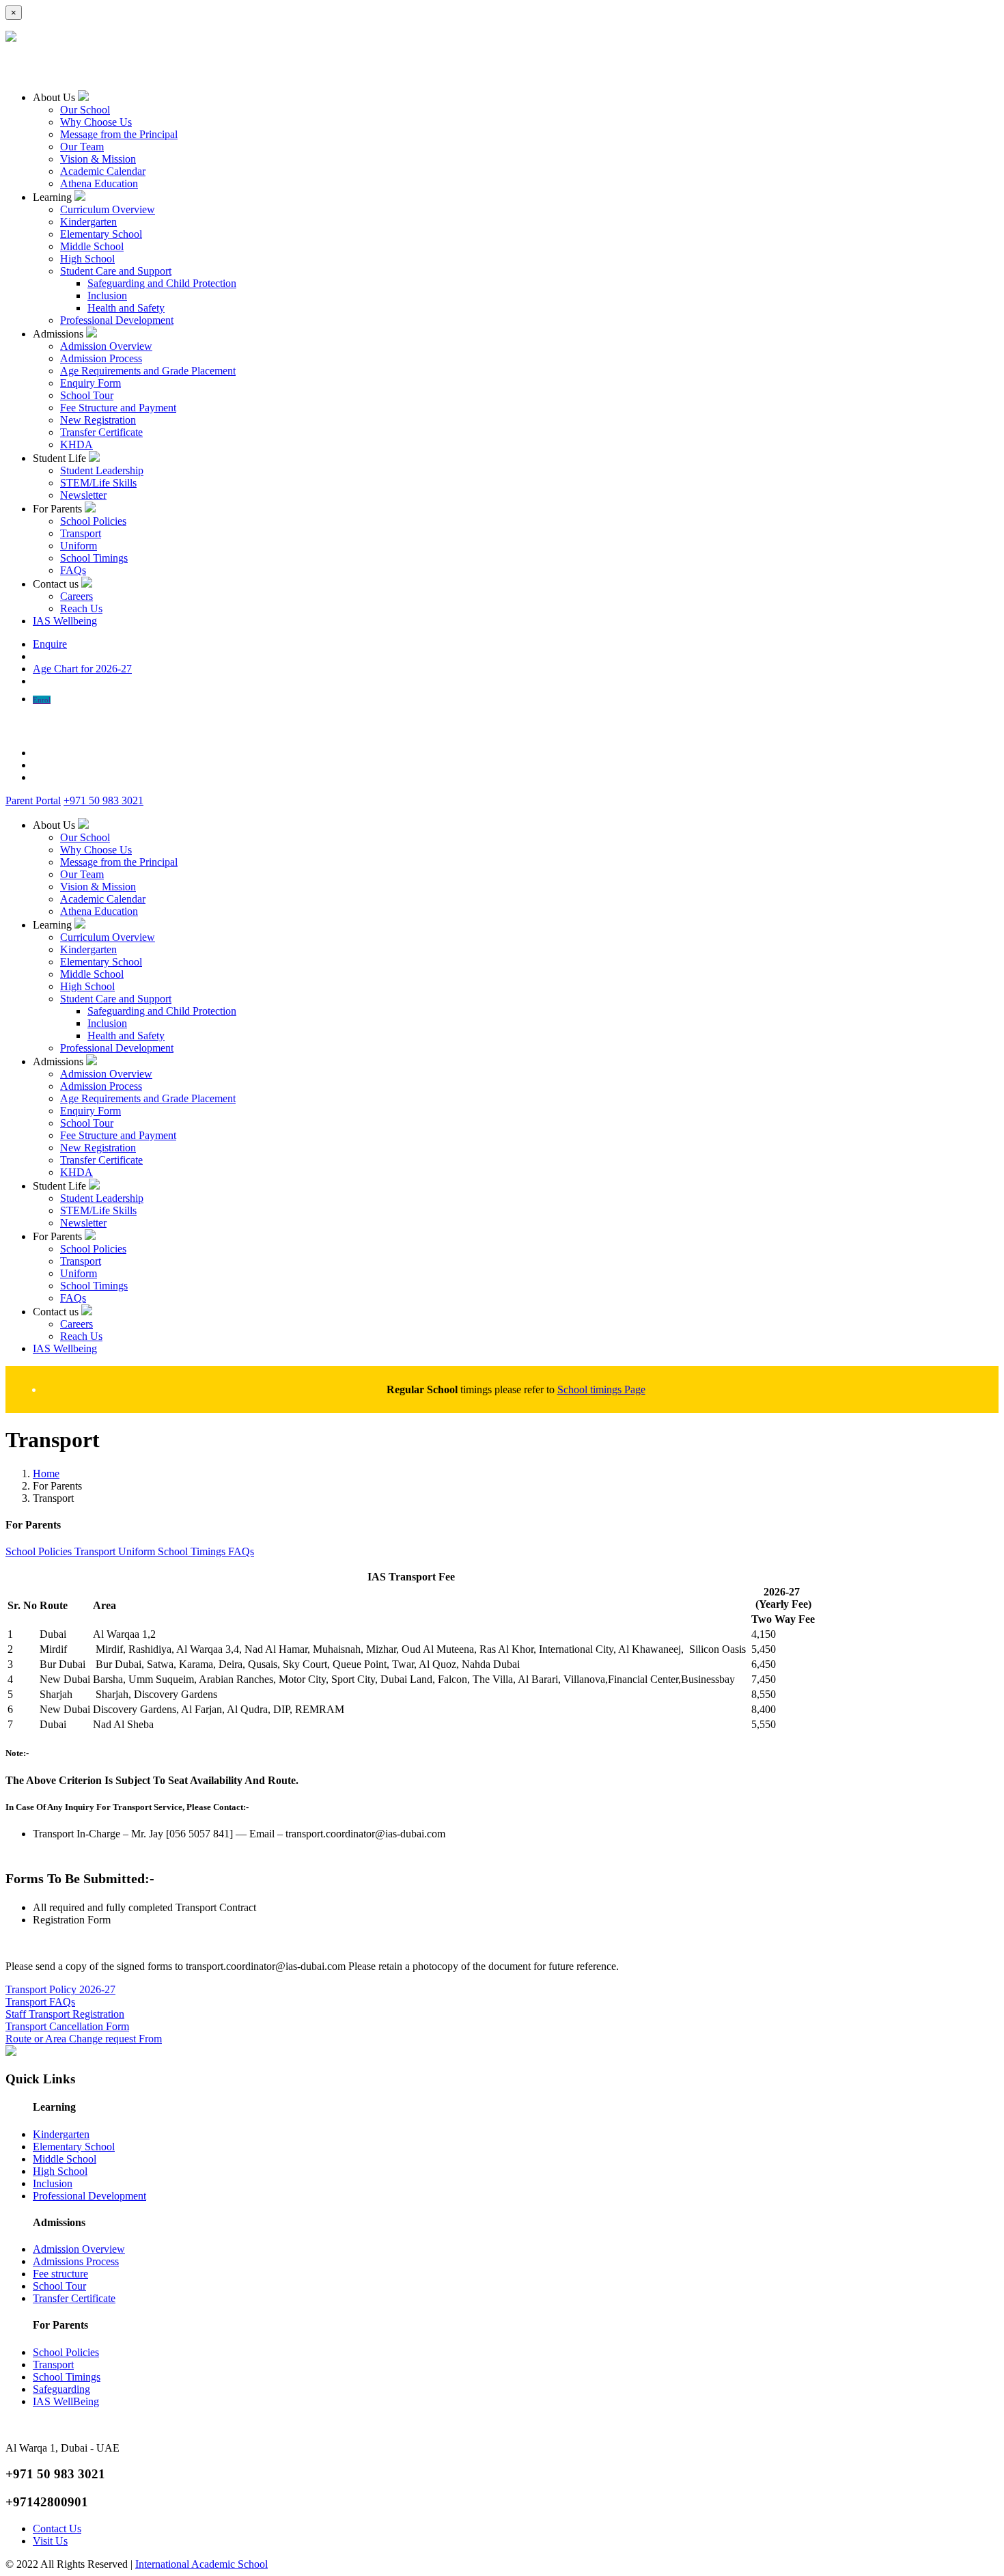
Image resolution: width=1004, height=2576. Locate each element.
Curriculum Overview (108, 209)
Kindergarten (88, 222)
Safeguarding (61, 2389)
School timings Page (601, 1389)
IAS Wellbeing (65, 621)
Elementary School (101, 234)
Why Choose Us (96, 122)
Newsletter (83, 495)
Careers (76, 596)
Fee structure (60, 2274)
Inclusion (107, 296)
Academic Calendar (103, 171)
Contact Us (57, 2529)
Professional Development (117, 320)
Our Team (82, 147)
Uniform (79, 546)
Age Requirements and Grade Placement (148, 371)
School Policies (93, 521)
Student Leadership (102, 470)
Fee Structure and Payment (118, 408)
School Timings (94, 558)
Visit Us (50, 2541)
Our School (85, 110)
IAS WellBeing (66, 2401)
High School (87, 259)
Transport (81, 533)
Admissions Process (76, 2261)
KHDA (76, 444)
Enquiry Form (90, 383)
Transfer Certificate (101, 432)
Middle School (92, 246)
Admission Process (101, 358)
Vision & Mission (98, 159)
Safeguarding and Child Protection (162, 283)
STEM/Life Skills (98, 483)
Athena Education (99, 183)
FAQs (73, 570)
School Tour (87, 395)
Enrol (42, 700)
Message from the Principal (119, 134)
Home (46, 1474)
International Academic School (201, 2564)
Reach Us (81, 608)
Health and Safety (126, 308)
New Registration (98, 420)
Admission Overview (106, 346)
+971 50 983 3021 (103, 800)
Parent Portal (33, 800)
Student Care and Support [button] (116, 271)
